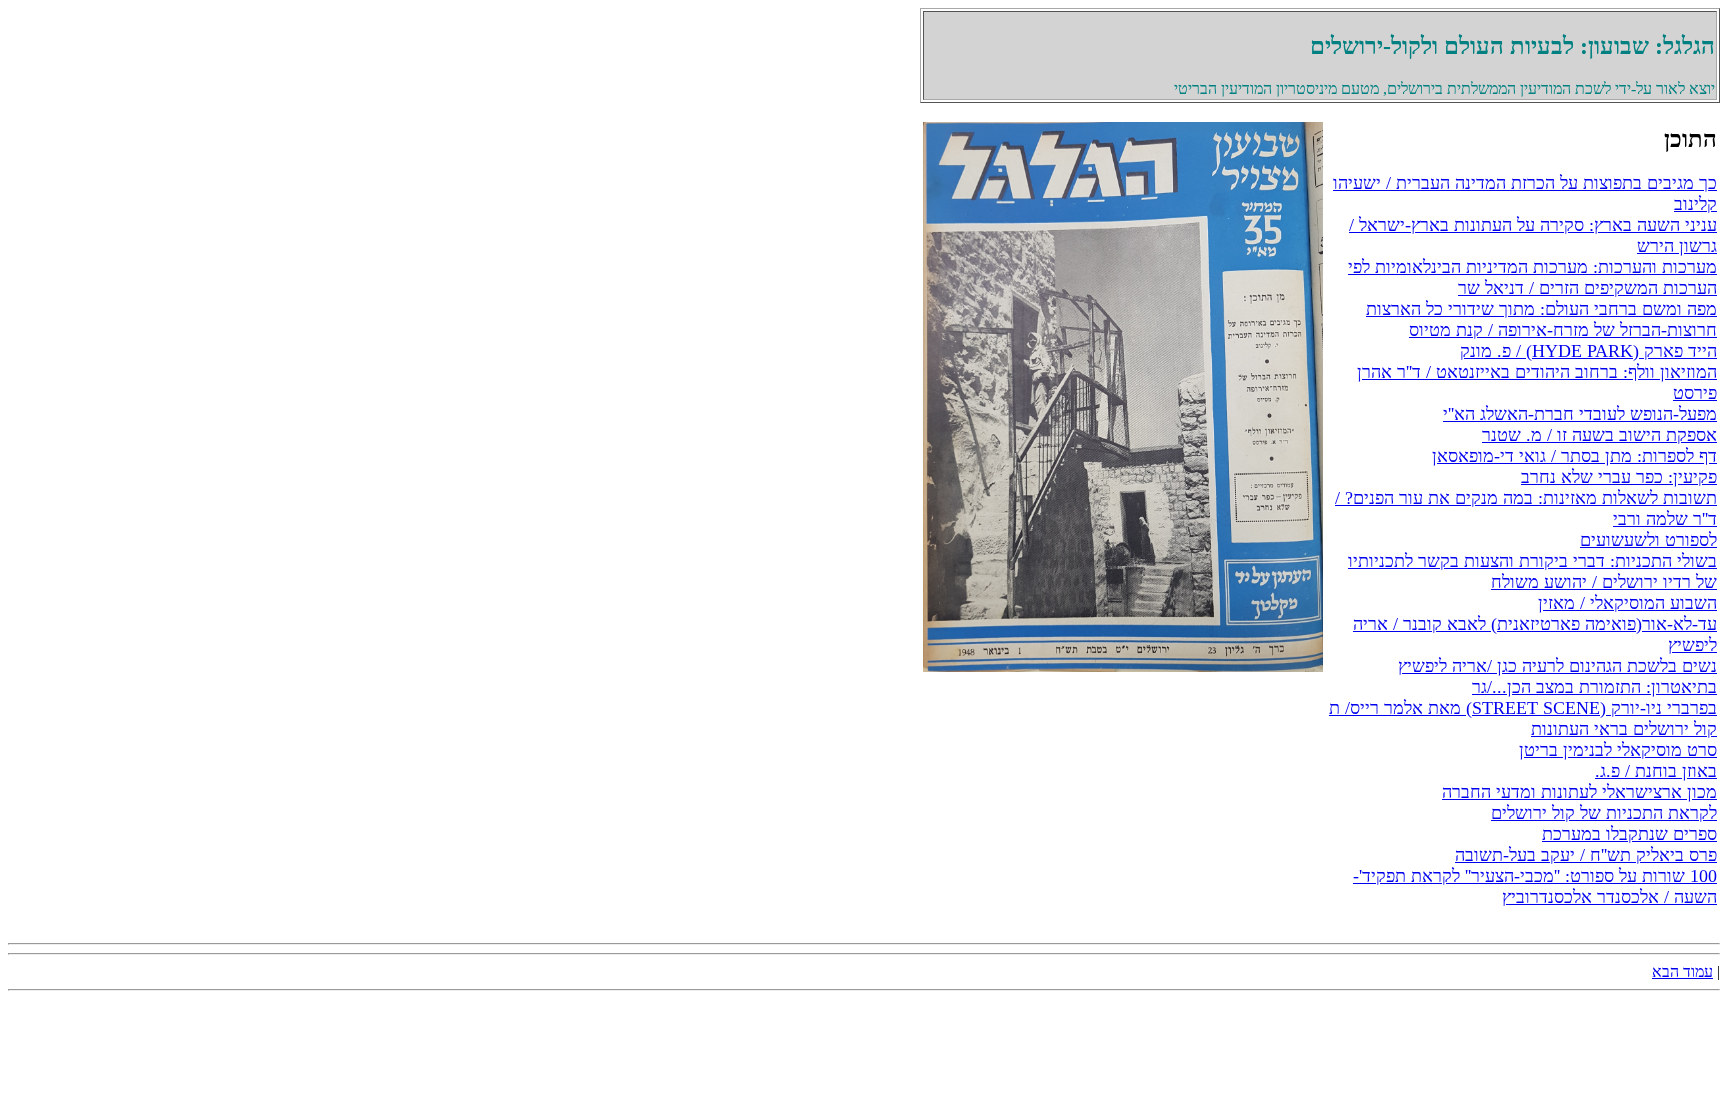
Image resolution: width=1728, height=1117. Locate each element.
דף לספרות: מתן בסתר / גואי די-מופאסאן (1574, 456)
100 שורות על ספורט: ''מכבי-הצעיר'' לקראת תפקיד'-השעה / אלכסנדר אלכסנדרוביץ (1535, 886)
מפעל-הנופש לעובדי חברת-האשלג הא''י (1580, 414)
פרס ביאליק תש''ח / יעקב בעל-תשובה (1586, 855)
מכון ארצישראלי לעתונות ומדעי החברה (1579, 792)
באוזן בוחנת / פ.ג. (1656, 771)
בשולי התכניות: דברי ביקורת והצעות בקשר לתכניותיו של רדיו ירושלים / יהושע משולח (1532, 571)
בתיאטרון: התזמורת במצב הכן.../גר (1594, 687)
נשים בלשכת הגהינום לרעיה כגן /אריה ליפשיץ (1557, 666)
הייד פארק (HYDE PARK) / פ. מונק (1588, 351)
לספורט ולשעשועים (1648, 540)
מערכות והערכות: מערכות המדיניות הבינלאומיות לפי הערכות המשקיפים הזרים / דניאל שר (1532, 277)
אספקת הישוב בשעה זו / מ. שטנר (1599, 435)
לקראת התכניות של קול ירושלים (1604, 813)
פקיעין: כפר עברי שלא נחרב (1619, 477)
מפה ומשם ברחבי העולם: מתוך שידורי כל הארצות (1541, 309)
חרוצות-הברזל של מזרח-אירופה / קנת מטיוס (1563, 330)
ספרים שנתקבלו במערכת (1629, 834)
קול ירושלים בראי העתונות (1624, 729)
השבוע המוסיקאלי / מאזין (1627, 603)
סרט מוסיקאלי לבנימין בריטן (1618, 750)
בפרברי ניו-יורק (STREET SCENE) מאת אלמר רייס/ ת (1523, 708)
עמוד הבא (1682, 971)
